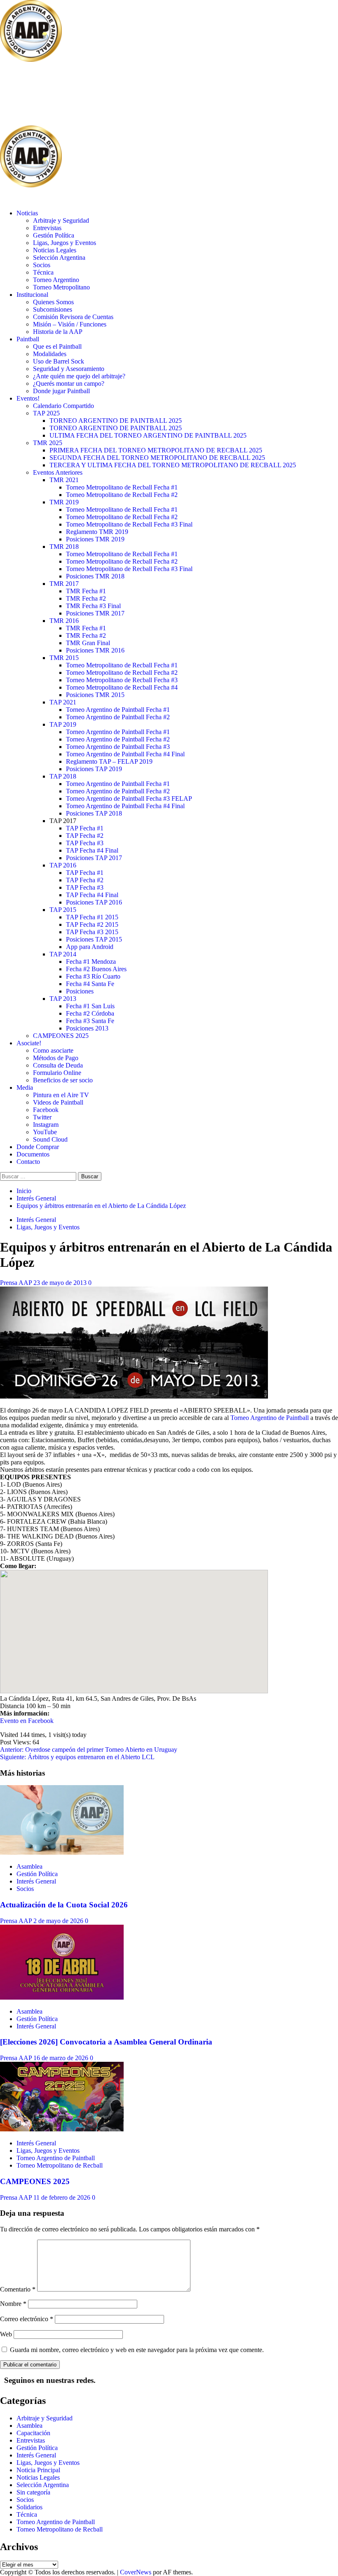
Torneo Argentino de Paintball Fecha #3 (118, 747)
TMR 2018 (64, 547)
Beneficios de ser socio (63, 1080)
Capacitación (33, 2433)
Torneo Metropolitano (61, 287)
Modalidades (50, 354)
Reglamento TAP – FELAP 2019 (109, 761)
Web (6, 2334)
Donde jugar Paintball (61, 391)
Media (25, 1088)
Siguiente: (77, 1757)
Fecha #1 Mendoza (91, 962)
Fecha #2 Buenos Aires (96, 969)
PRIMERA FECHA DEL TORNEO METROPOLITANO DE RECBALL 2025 (156, 450)
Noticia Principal (38, 2470)
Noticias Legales (55, 250)
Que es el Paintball (57, 346)
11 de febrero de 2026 (63, 2197)
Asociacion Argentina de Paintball (134, 94)
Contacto (28, 1162)
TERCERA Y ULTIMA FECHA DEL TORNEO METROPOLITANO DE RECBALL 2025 (173, 465)
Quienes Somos (53, 302)
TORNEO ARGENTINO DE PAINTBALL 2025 (116, 421)
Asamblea (29, 1866)
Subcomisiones (53, 309)
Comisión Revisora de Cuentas (73, 317)
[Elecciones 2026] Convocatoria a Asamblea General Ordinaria (106, 2042)
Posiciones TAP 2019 (94, 769)
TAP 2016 (63, 865)
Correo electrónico (27, 2319)
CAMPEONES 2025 (61, 1036)
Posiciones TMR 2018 (95, 576)
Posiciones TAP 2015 (94, 939)
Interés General (36, 1220)
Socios (42, 265)
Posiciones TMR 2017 (95, 613)
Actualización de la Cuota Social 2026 (64, 1905)
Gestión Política (54, 235)
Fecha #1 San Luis (90, 1006)
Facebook (46, 1110)
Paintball (28, 339)
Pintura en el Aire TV (61, 1095)
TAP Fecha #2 (85, 836)
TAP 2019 (63, 724)
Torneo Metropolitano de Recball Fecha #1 (122, 487)
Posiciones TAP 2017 (94, 858)
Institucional (32, 295)
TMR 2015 (64, 658)
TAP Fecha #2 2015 (92, 924)
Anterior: (89, 1750)
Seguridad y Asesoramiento (69, 369)
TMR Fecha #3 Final (93, 606)
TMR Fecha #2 (86, 598)
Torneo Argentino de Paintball (270, 1418)
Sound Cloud (50, 1139)
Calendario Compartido (63, 406)
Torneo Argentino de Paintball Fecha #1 (118, 710)
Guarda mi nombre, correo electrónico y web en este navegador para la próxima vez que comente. (137, 2350)
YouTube (45, 1132)
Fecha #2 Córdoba (90, 1013)
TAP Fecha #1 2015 (92, 917)
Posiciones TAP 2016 (94, 902)
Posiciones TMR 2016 (95, 650)
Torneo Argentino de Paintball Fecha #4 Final (125, 754)
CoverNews (136, 2572)
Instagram (46, 1125)
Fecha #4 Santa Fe (90, 984)
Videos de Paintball (58, 1102)
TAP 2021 (63, 702)
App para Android (90, 947)
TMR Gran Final (88, 643)
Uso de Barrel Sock (59, 361)
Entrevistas (47, 228)
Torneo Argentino (56, 280)
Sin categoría (33, 2492)
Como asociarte (53, 1050)
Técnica (43, 272)
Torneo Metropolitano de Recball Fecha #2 (122, 495)
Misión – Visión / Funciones (70, 324)
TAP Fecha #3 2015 (92, 932)
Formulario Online (57, 1073)
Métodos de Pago (56, 1058)
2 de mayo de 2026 (59, 1921)
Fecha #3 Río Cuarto (93, 976)
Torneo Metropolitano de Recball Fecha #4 (122, 687)
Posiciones (80, 991)
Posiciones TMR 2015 (95, 695)
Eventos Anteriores (58, 472)
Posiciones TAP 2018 (94, 813)
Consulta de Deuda (58, 1065)
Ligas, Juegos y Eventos (65, 243)
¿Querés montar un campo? (69, 383)
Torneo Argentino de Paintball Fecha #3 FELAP (129, 798)
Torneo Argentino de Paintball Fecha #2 (118, 717)
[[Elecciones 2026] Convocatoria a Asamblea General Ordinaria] (62, 1997)
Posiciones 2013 (87, 1028)
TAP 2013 (63, 999)
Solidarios (29, 2507)
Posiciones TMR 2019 (95, 539)
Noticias (27, 213)
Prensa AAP (17, 1283)
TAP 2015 (63, 910)
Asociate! (29, 1043)
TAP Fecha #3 (85, 843)
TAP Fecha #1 (85, 828)
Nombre (13, 2304)
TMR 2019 (64, 502)
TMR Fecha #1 (86, 591)
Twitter (42, 1117)
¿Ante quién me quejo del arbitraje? (79, 376)
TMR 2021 (64, 480)
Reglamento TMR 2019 (97, 532)
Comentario (18, 2289)
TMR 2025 (48, 443)
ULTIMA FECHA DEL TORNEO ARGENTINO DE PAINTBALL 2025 (148, 435)
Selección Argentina (59, 258)
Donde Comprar (38, 1147)
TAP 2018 (63, 776)
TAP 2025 (46, 413)
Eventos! (28, 398)
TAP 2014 (63, 954)
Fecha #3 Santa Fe (90, 1021)
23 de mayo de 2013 (61, 1283)
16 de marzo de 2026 (62, 2058)
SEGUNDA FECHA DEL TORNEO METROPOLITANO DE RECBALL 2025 (157, 458)
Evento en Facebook (27, 1721)
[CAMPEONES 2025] (62, 2129)
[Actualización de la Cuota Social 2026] (62, 1852)
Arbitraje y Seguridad (61, 220)
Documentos (33, 1154)
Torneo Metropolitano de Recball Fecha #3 (122, 680)
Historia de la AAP (58, 332)
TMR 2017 (64, 584)
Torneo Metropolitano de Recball (60, 2165)
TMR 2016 (64, 621)
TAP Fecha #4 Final (92, 850)
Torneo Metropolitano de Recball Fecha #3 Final (129, 524)
